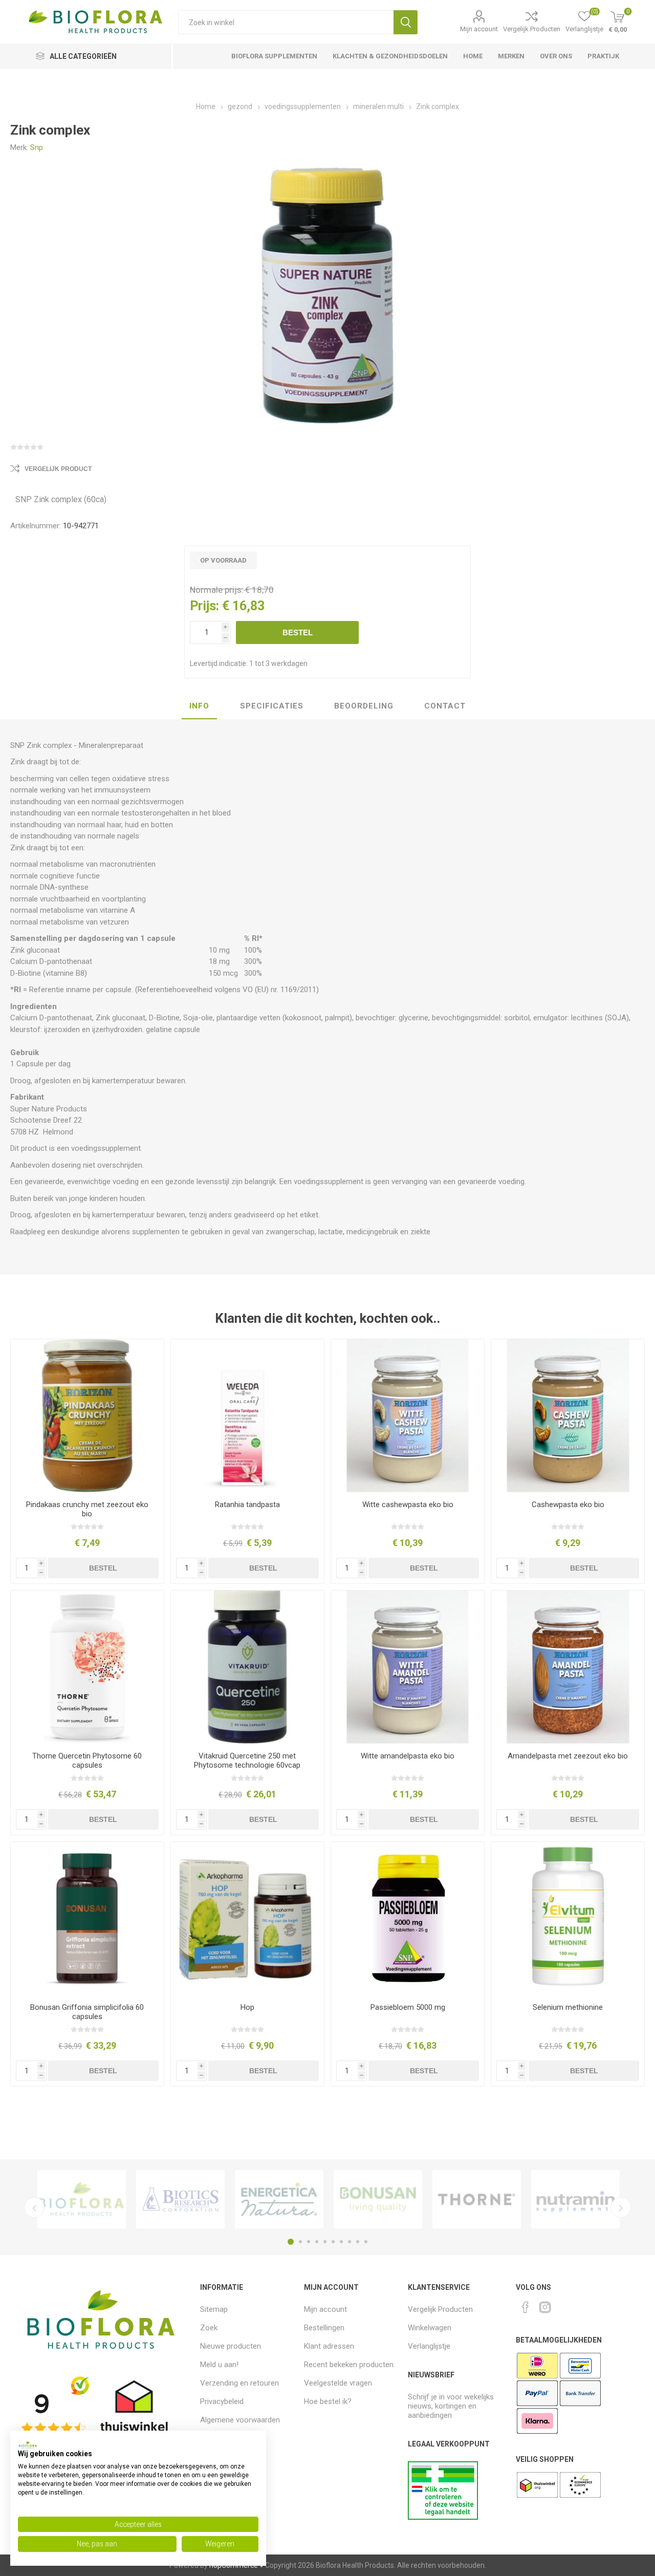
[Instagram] (545, 2307)
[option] (82, 2199)
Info (199, 706)
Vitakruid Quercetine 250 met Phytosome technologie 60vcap (247, 1761)
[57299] (247, 1918)
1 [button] (291, 2242)
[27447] (247, 1416)
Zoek (406, 22)
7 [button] (341, 2242)
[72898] (87, 1667)
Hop (247, 2007)
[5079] (568, 1667)
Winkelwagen (430, 2328)
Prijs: (204, 606)
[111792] (247, 1667)
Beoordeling (364, 706)
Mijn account (479, 29)
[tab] (199, 706)
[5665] (568, 1416)
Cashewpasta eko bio (568, 1505)
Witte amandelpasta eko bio (408, 1756)
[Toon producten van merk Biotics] (180, 2199)
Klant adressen (329, 2346)
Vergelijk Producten (532, 29)
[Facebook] (526, 2307)
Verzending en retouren (239, 2383)
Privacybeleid (222, 2401)
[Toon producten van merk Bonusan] (378, 2199)
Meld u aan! (219, 2365)
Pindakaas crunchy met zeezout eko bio (87, 1509)
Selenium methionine (568, 2007)
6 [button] (333, 2242)
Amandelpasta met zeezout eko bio (568, 1756)
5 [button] (325, 2242)
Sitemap (214, 2309)
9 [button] (358, 2242)
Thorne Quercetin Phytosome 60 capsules (87, 1761)
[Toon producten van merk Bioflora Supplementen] (82, 2199)
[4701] (408, 1667)
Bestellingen (324, 2328)
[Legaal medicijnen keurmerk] (443, 2517)
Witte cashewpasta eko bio (408, 1505)
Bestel (298, 632)
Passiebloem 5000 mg (408, 2007)
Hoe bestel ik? (328, 2401)
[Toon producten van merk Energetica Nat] (279, 2199)
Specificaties (272, 706)
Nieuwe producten (231, 2346)
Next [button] (621, 2207)
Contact (445, 706)
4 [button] (317, 2242)
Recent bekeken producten (349, 2365)
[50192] (87, 1918)
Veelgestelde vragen (338, 2383)
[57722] (408, 1918)
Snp (37, 147)
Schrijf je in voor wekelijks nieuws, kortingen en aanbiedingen (451, 2406)
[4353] (87, 1416)
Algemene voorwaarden (240, 2420)
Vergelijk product (58, 469)
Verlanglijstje (429, 2346)
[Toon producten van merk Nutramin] (575, 2199)
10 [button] (366, 2242)
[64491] (568, 1918)
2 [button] (300, 2242)
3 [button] (309, 2242)
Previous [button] (34, 2207)
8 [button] (350, 2242)
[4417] (408, 1416)
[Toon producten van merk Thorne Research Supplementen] (477, 2199)
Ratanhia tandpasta (247, 1505)
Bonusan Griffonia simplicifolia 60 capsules (87, 2012)
